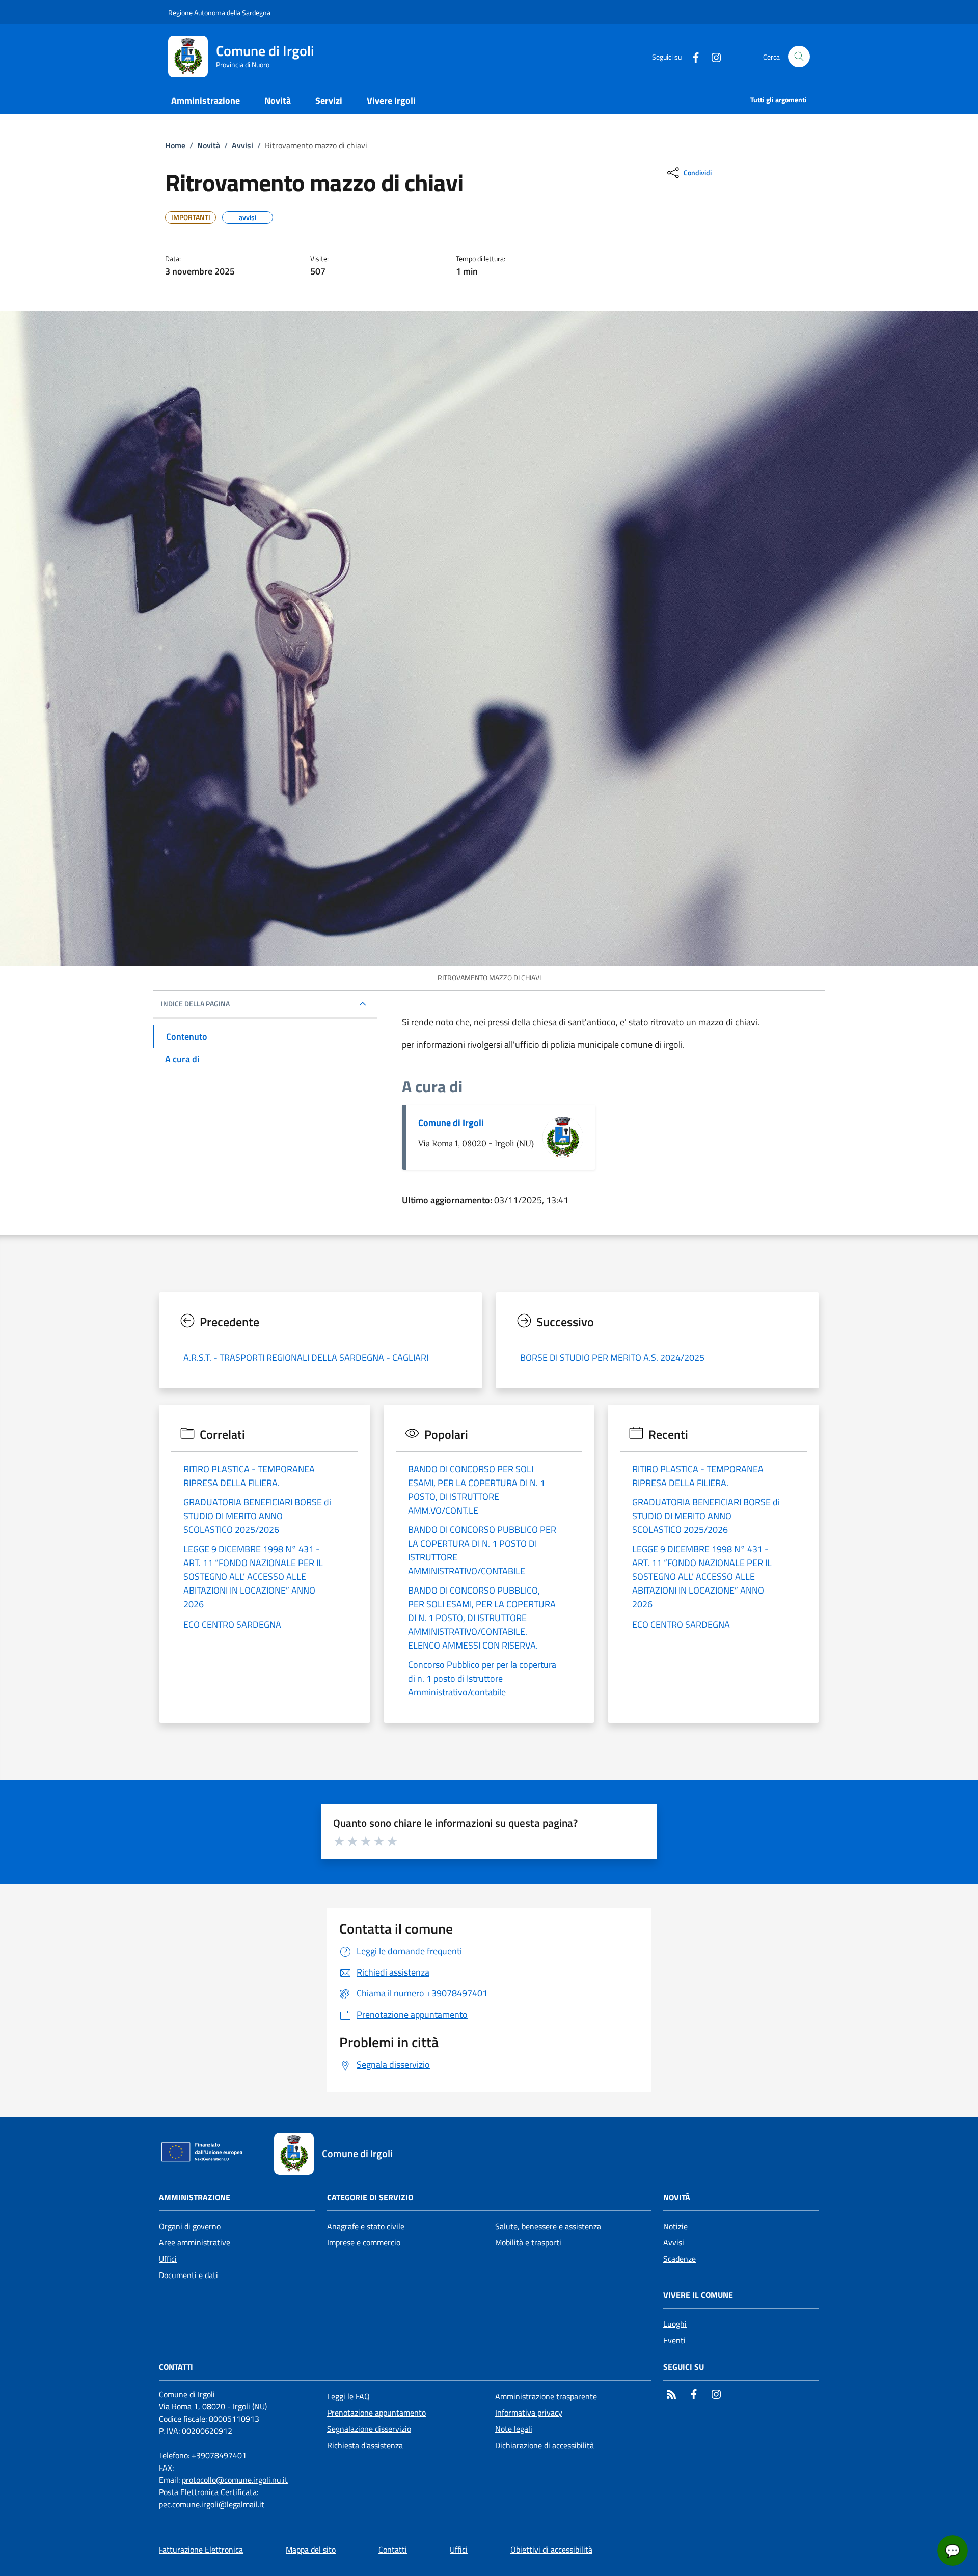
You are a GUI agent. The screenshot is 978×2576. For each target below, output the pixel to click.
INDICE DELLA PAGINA (195, 1004)
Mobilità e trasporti (528, 2242)
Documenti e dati (188, 2275)
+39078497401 (219, 2455)
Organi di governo (190, 2226)
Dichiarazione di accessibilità (545, 2445)
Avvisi (242, 145)
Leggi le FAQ (348, 2396)
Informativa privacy (529, 2413)
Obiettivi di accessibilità (551, 2550)
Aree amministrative (195, 2242)
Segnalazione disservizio (369, 2429)
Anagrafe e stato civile (366, 2226)
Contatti (393, 2550)
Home (175, 145)
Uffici (168, 2259)
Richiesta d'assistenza (365, 2445)
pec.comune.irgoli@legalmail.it (212, 2504)
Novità (209, 145)
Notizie (675, 2226)
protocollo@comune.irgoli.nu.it (235, 2480)
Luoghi (675, 2324)
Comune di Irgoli (451, 1123)
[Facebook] (692, 56)
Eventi (674, 2340)
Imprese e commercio (364, 2242)
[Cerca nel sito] (799, 57)
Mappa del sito (311, 2550)
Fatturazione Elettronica (201, 2550)
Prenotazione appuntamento (376, 2413)
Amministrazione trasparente (546, 2396)
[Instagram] (712, 56)
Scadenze (680, 2259)
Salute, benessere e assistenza (548, 2226)
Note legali (514, 2429)
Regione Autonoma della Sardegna (219, 12)
